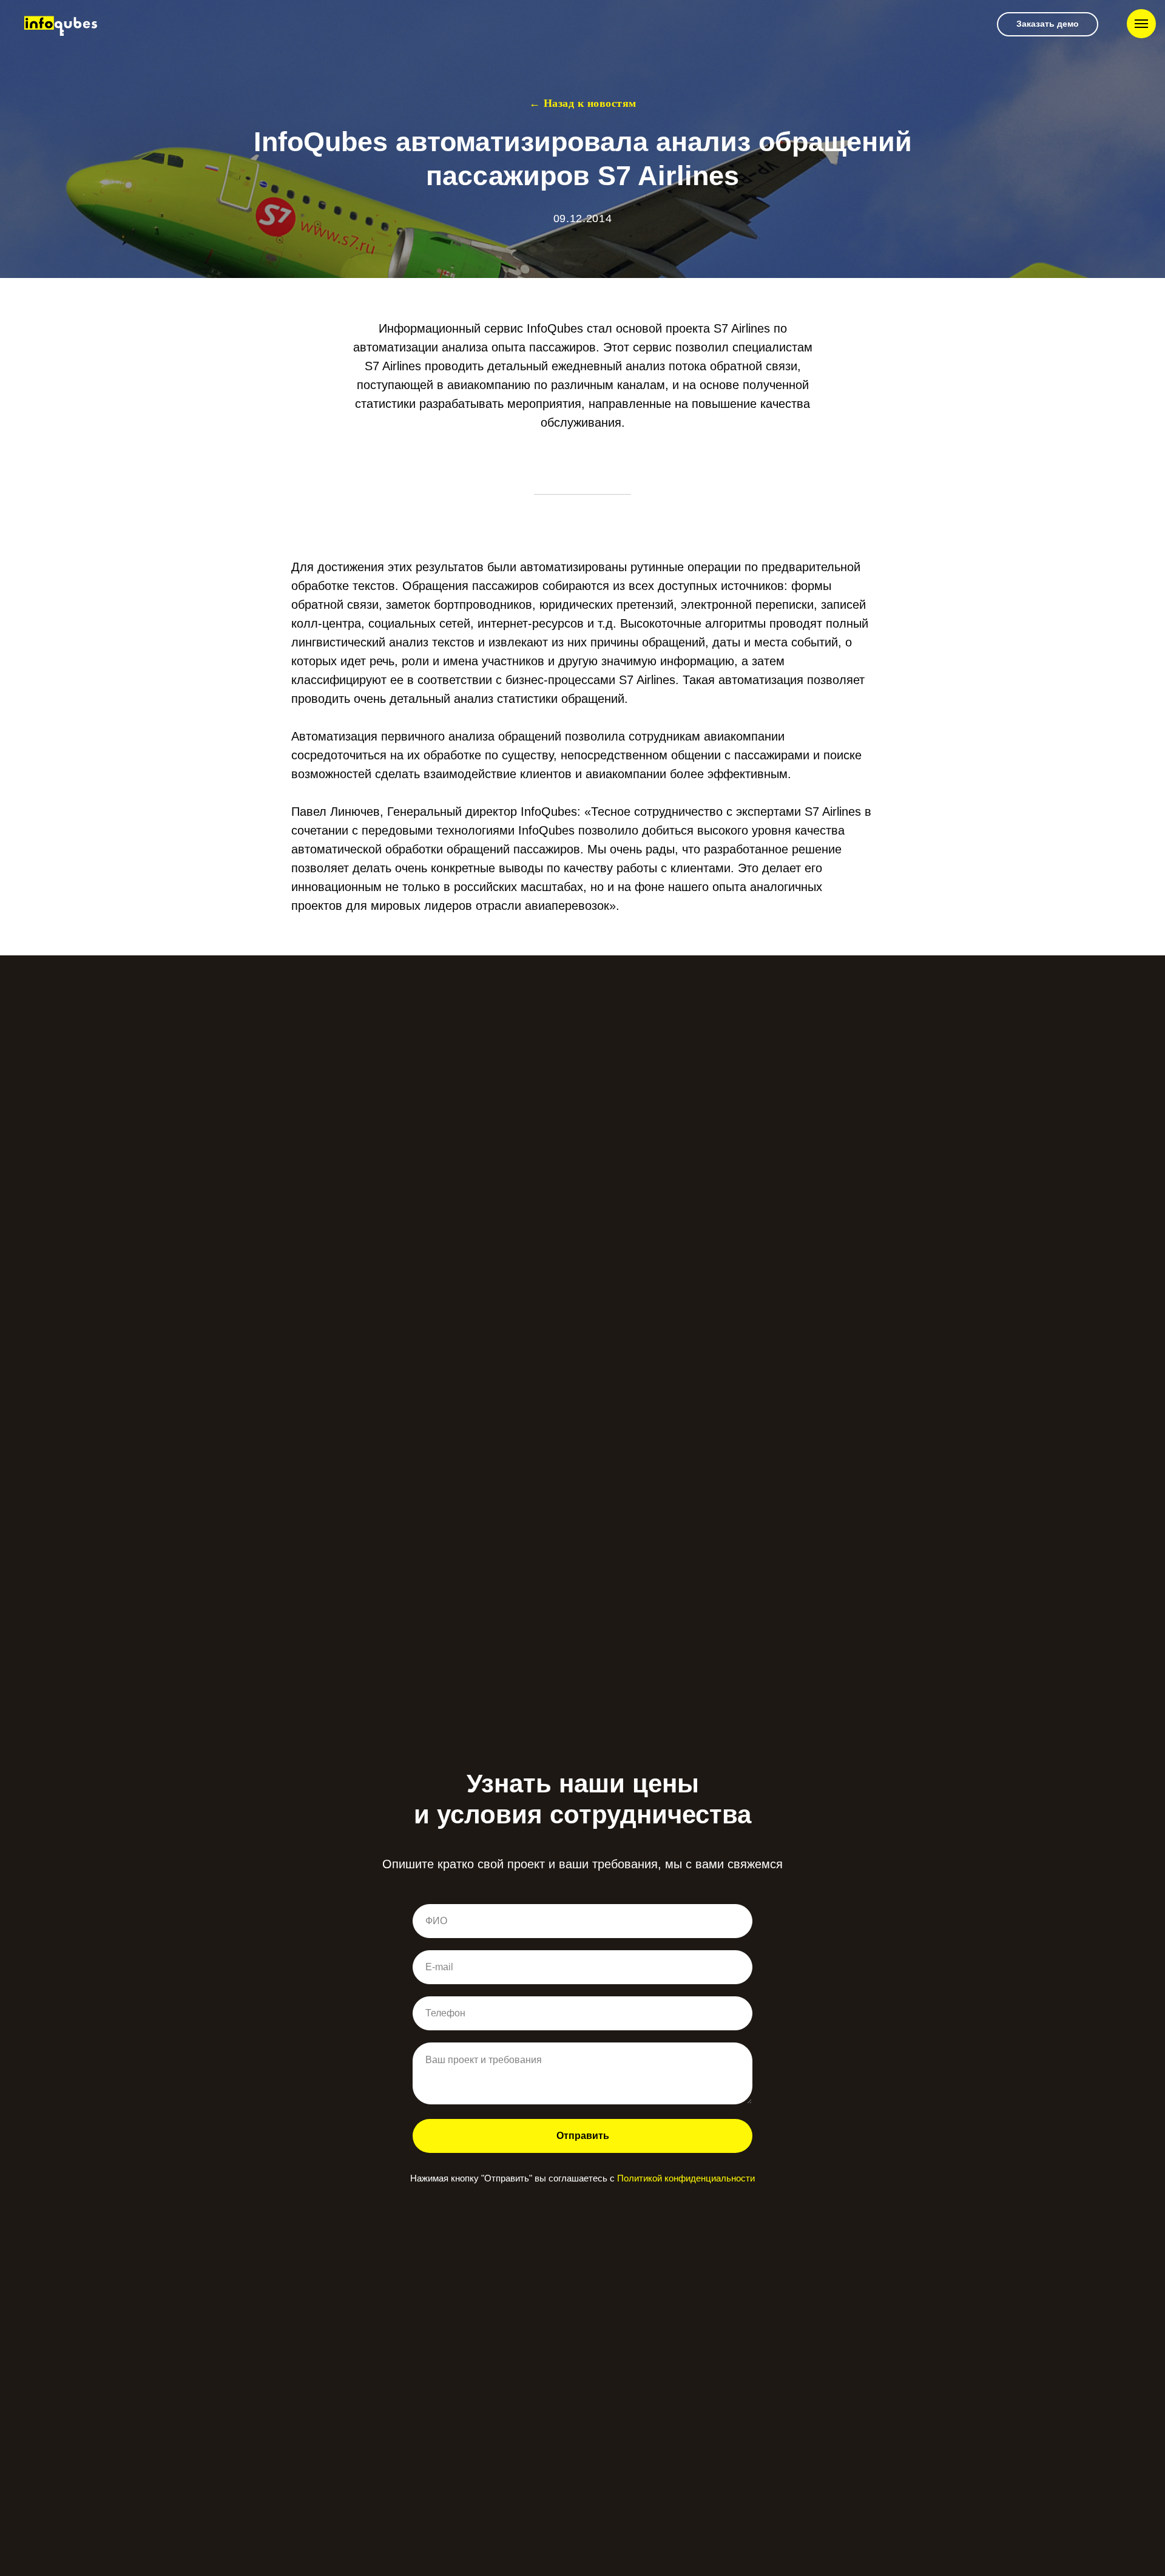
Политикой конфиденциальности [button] (686, 2178)
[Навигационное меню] (1141, 24)
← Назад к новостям (583, 103)
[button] (1048, 24)
